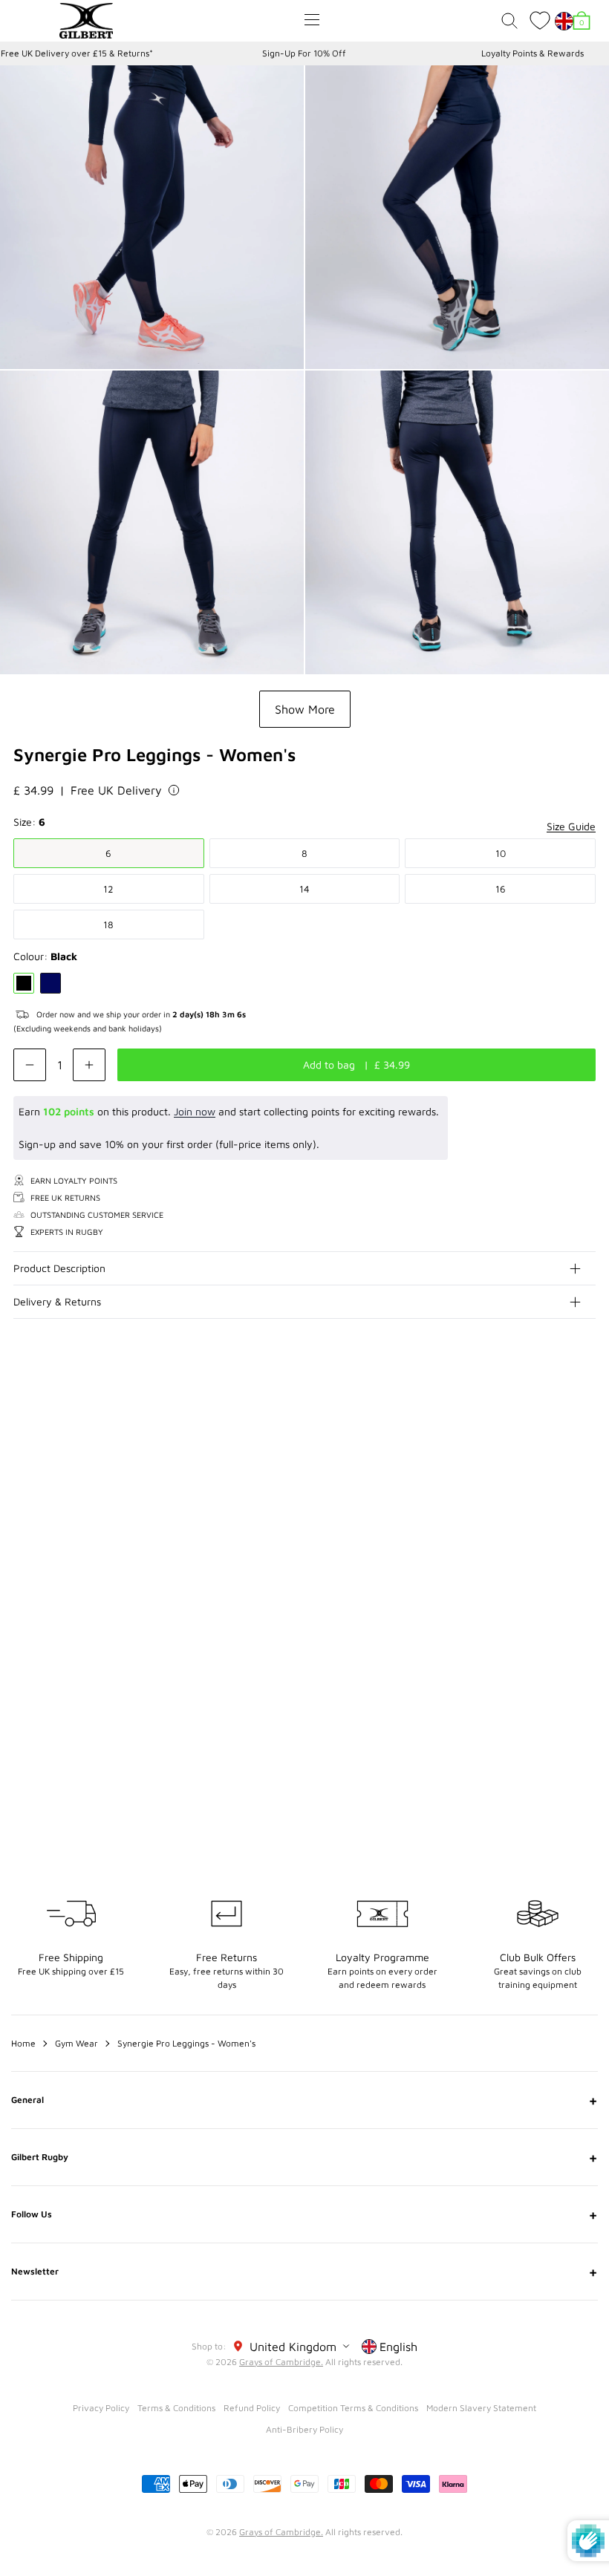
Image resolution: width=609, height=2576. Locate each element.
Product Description (59, 1268)
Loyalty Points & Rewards (533, 53)
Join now (195, 1111)
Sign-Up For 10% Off (304, 53)
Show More (305, 709)
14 (304, 889)
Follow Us (304, 2214)
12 (108, 889)
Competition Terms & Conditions (353, 2408)
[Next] (585, 1426)
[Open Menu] (312, 20)
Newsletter (304, 2272)
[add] (89, 1065)
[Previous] (556, 1426)
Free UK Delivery (116, 790)
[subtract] (30, 1065)
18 (108, 925)
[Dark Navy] (51, 983)
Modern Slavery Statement (481, 2408)
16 (501, 889)
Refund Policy (252, 2408)
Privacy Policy (101, 2408)
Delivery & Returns (57, 1301)
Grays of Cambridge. (281, 2362)
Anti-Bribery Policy (304, 2429)
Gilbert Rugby (304, 2157)
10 (501, 853)
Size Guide (571, 826)
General (304, 2100)
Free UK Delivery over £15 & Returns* (77, 53)
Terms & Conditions (176, 2408)
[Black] (24, 983)
